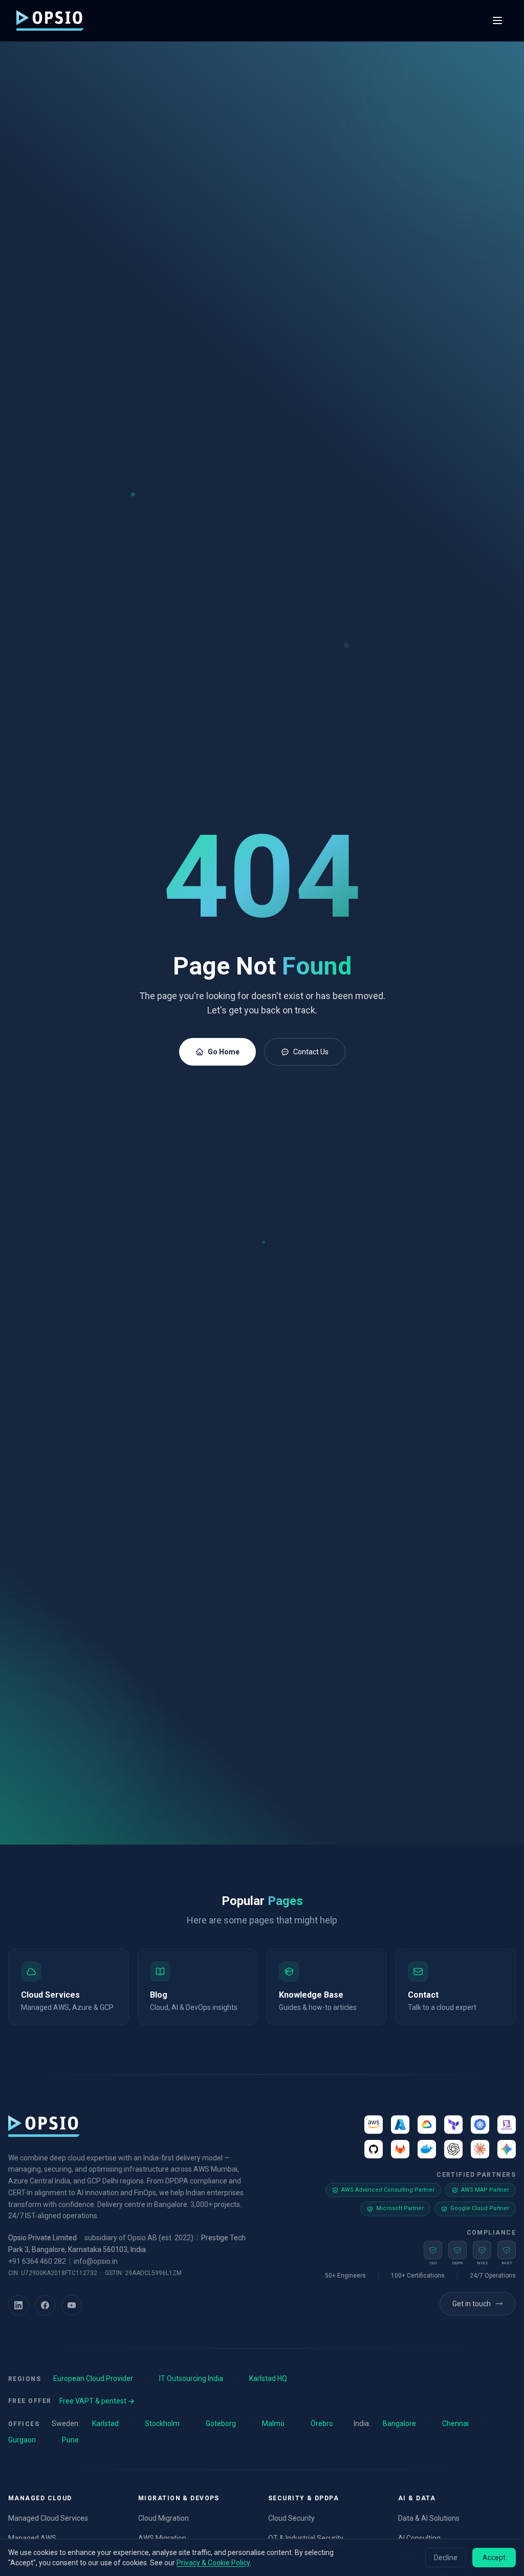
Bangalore (399, 2423)
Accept (494, 2558)
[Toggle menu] (497, 20)
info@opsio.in (96, 2261)
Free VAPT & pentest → (97, 2401)
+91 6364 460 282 (37, 2261)
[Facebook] (45, 2305)
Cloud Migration (163, 2518)
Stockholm (162, 2423)
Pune (70, 2440)
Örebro (322, 2423)
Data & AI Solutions (429, 2518)
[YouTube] (72, 2305)
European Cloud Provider (93, 2378)
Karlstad (105, 2423)
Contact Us (311, 1052)
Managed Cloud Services (48, 2518)
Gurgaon (22, 2440)
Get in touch (472, 2304)
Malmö (273, 2423)
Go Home (224, 1052)
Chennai (455, 2423)
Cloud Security (291, 2518)
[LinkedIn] (18, 2305)
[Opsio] (50, 20)
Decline (446, 2558)
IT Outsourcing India (191, 2378)
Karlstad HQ (268, 2378)
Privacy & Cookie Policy (213, 2563)
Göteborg (221, 2423)
